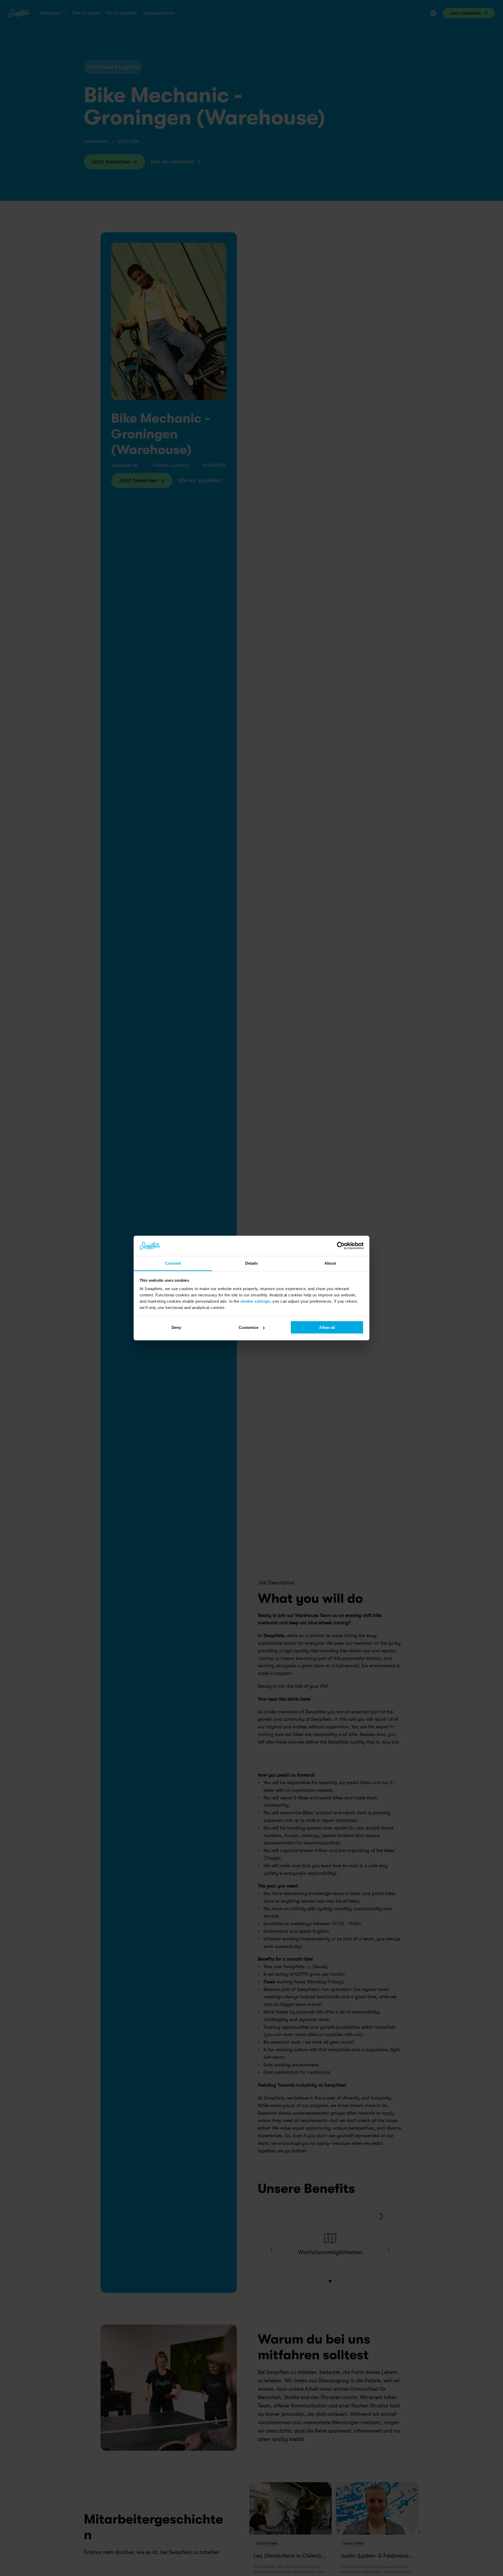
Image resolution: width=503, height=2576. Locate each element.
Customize (248, 1327)
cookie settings (255, 1301)
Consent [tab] (173, 1263)
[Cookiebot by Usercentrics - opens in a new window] (341, 1246)
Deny (176, 1327)
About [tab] (330, 1263)
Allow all (327, 1327)
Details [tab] (252, 1263)
